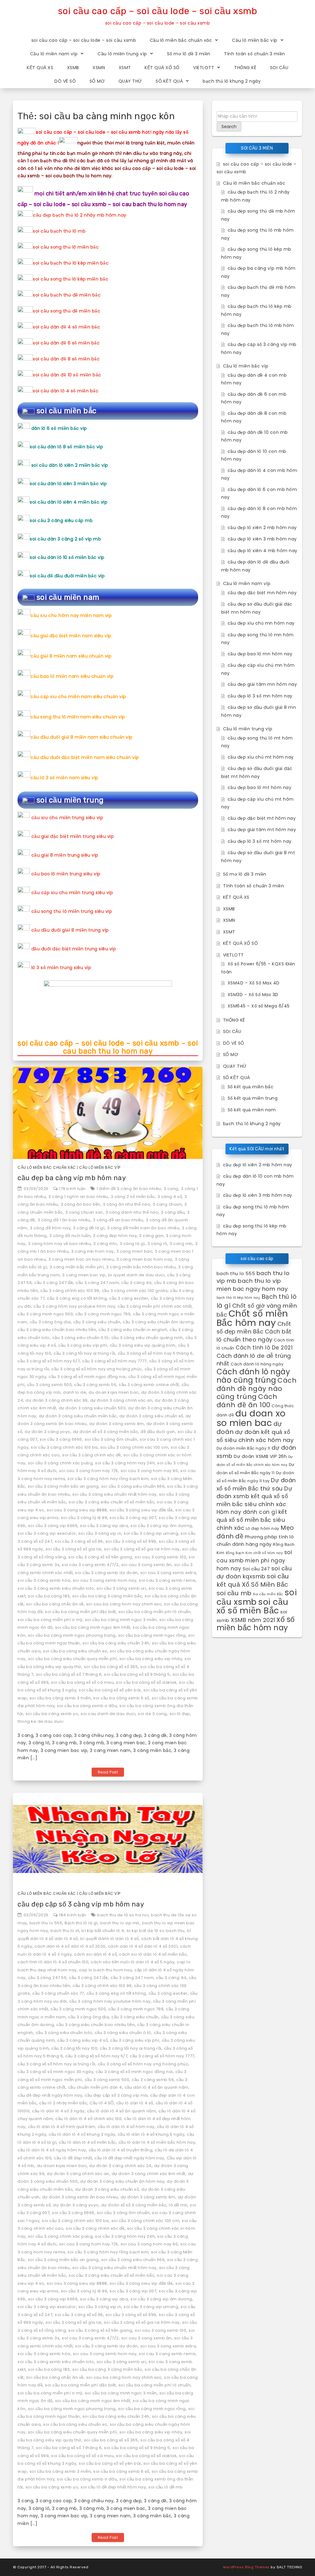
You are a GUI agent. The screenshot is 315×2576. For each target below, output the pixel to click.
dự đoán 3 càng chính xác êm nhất (149, 2174)
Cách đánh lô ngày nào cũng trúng (253, 1376)
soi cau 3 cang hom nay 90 (149, 1471)
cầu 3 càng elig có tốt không (77, 1298)
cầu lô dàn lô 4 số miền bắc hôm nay (157, 2142)
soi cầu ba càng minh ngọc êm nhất (93, 1627)
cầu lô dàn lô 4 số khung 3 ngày (82, 2134)
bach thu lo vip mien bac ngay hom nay (252, 1285)
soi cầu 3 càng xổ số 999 (131, 1541)
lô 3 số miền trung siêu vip (61, 968)
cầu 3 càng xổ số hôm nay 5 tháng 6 (155, 1353)
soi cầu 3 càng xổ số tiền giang (100, 1557)
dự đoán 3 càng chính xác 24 (120, 2166)
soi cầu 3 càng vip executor (47, 1533)
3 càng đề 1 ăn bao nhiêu (64, 1220)
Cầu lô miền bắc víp (255, 40)
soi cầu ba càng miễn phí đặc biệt (80, 1612)
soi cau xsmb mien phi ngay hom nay (254, 1560)
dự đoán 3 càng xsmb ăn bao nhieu (80, 2197)
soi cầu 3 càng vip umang (151, 1533)
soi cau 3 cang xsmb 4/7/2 (90, 1565)
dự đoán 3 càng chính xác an (121, 1400)
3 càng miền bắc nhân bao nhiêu (141, 1267)
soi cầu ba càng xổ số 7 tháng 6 (69, 1674)
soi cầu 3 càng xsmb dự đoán (106, 1573)
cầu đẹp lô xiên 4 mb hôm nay (263, 551)
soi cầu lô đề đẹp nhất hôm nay (113, 2487)
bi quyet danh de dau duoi (137, 1275)
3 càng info (105, 1244)
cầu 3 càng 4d (136, 1283)
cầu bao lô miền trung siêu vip (66, 874)
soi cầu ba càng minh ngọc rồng (152, 1635)
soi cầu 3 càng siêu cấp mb (61, 520)
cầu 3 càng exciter (129, 1298)
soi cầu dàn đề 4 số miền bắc (66, 327)
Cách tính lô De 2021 (264, 1348)
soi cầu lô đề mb (165, 2487)
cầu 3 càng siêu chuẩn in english (133, 1330)
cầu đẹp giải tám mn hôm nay (262, 684)
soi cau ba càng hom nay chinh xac (124, 1604)
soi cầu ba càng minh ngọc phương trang (72, 1635)
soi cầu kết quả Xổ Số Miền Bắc (253, 1580)
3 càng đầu (173, 1212)
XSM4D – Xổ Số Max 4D (254, 983)
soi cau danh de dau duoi (108, 1714)
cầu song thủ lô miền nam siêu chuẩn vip (78, 717)
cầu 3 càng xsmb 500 (50, 1385)
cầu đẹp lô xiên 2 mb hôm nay (262, 528)
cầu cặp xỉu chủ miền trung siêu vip (72, 893)
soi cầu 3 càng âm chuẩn (111, 1439)
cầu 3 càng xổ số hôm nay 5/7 (49, 1361)
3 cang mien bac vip (84, 1275)
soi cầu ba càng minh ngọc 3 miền (121, 1620)
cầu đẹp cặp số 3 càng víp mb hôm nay (81, 1904)
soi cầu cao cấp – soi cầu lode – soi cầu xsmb (158, 11)
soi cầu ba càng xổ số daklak (146, 1682)
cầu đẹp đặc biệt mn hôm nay (262, 593)
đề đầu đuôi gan (158, 1432)
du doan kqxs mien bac (114, 1392)
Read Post (108, 1772)
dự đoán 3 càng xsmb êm (117, 1424)
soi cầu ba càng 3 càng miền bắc (107, 1596)
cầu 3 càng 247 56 (47, 1978)
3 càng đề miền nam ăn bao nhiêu (143, 1228)
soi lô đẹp (180, 1714)
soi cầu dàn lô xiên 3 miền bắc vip (68, 484)
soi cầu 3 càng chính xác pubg (60, 1463)
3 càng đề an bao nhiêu (118, 1220)
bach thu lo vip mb (120, 1923)
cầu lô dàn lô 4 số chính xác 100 (88, 2119)
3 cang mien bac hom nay (144, 1259)
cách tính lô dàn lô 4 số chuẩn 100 (53, 1962)
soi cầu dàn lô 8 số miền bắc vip (66, 447)
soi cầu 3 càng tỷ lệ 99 (84, 1518)
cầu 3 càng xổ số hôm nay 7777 (114, 1361)
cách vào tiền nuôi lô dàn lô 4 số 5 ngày (133, 1962)
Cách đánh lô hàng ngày (257, 1364)
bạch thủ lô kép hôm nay (238, 1298)
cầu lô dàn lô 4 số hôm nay (126, 2127)
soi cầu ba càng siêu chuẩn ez (75, 1651)
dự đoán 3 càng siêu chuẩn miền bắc (78, 1416)
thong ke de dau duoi (40, 1721)
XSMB (73, 68)
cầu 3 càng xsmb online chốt (149, 1385)
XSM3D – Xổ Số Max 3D (253, 995)
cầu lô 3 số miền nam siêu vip (64, 778)
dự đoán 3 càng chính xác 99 (57, 1400)
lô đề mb (178, 2205)
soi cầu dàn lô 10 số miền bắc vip (67, 557)
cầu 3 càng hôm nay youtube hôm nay (74, 1306)
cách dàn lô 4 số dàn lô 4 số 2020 (70, 1946)
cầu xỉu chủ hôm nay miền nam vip (71, 615)
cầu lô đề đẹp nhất (73, 2158)
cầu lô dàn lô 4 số (135, 2103)
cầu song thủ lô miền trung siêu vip (72, 911)
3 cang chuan (167, 1204)
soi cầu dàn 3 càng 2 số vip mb (65, 539)
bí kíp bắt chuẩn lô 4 (103, 1931)
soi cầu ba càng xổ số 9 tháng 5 (137, 1674)
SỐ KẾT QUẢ (169, 81)
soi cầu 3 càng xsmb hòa (44, 1580)
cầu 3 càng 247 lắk (54, 1283)
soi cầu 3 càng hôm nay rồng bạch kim (108, 1479)
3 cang (171, 1189)
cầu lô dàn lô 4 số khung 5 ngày (151, 2134)
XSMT (125, 68)
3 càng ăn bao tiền (80, 1204)
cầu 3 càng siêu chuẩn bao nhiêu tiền (57, 1330)
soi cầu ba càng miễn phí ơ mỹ (50, 1620)
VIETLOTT (204, 68)
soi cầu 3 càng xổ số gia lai (74, 1549)
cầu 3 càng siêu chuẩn (97, 1322)
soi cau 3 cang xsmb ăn (146, 1565)
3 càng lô (157, 1244)
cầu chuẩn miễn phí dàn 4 (95, 2087)
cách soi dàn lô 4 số (95, 1954)
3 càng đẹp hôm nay (115, 1236)
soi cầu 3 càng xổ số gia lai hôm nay (142, 1549)
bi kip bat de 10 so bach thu (156, 1931)
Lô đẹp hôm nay (263, 1528)
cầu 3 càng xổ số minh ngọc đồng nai (87, 1377)
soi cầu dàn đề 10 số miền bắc (67, 375)
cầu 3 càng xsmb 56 (95, 1385)
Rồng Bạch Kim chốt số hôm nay (254, 1553)
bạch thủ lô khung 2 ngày (232, 81)
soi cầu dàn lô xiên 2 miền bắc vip (70, 465)
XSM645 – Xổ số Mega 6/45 (259, 1006)
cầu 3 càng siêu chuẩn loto (64, 2033)
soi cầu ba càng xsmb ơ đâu (87, 1706)
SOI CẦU (279, 68)
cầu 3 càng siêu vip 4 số (82, 2040)
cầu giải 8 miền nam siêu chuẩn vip (71, 656)
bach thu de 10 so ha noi (123, 1915)
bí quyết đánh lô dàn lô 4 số (110, 1939)
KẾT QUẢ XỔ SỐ (162, 68)
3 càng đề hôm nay (50, 1228)
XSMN (99, 68)
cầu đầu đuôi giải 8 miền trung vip (70, 930)
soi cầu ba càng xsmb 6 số (121, 1698)
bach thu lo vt (65, 1931)
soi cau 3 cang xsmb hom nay (105, 1580)
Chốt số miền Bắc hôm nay (252, 1318)
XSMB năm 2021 (253, 1620)
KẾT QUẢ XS (40, 68)
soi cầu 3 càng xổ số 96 (79, 1541)
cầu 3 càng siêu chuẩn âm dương (158, 1322)
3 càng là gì (132, 1244)
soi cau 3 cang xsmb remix (167, 1580)
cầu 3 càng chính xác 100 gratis (135, 1291)
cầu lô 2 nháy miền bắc (63, 2103)
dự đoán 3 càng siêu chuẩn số (151, 1416)
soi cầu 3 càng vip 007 (133, 1518)
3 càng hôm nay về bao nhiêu (60, 1244)
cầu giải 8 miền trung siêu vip (65, 855)
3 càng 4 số (170, 1197)
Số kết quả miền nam (252, 1110)
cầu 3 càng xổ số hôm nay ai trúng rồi (56, 2064)
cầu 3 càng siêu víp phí (83, 1345)
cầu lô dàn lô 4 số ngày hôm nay (52, 2150)
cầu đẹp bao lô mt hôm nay (260, 787)
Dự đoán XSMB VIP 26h (260, 1456)
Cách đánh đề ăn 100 (247, 1401)
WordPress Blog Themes (246, 2567)
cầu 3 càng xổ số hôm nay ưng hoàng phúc (97, 1369)
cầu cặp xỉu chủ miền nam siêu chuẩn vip (78, 697)
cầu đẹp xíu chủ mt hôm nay (261, 757)
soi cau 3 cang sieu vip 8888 (77, 1510)
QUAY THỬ (130, 81)
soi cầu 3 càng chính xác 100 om (134, 1447)
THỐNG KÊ (245, 68)
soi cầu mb (234, 1593)
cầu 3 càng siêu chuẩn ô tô (81, 1338)
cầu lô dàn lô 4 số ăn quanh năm (122, 2111)
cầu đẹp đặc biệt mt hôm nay (262, 818)
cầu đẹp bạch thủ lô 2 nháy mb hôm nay (80, 215)
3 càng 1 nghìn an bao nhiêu (78, 1197)
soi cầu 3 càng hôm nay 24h (125, 1463)
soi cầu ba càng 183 (49, 1596)
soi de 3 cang (152, 1714)
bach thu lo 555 (46, 1923)
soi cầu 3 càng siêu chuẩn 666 (133, 1486)
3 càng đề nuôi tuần (70, 1236)
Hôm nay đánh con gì (247, 1512)
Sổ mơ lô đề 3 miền (189, 54)
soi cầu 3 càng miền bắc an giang (63, 1486)
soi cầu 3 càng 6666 (61, 1439)
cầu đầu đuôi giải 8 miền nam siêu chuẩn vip (82, 737)
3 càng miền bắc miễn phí (77, 1267)
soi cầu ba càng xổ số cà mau (82, 1682)
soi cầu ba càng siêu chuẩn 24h (116, 1643)
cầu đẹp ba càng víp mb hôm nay (72, 1178)
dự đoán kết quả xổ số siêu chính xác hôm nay (255, 1436)
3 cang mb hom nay (92, 1251)
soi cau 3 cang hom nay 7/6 (89, 1471)
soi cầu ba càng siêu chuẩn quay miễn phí (72, 1659)
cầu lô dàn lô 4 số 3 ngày (58, 2111)
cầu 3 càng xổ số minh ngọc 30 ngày (55, 2072)
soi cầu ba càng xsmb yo (52, 1714)
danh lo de (75, 1392)
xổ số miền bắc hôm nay (256, 1624)
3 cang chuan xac (84, 1212)
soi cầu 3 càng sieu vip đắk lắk (141, 1510)
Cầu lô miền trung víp (122, 54)
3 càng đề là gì (89, 1228)
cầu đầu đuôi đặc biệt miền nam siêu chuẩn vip (85, 757)
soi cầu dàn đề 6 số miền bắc (66, 343)
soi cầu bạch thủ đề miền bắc (67, 295)
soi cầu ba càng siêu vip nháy (151, 1659)
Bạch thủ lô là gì (81, 1923)
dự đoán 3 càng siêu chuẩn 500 (92, 1408)
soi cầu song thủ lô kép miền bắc (71, 279)
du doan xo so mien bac (251, 1418)
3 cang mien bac (134, 1251)
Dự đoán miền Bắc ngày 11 (243, 1448)
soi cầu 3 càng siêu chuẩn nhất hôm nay (114, 1494)
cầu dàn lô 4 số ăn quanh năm (157, 2087)
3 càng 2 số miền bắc (133, 1197)
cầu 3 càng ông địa (50, 1322)
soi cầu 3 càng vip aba (104, 1526)
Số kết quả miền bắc (251, 1087)
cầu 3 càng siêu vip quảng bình (143, 1345)
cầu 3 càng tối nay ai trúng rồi (84, 1353)
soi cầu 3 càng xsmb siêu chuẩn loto (56, 1588)
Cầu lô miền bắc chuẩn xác (181, 40)
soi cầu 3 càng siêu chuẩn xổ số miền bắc (112, 1502)
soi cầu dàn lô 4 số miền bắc (66, 391)
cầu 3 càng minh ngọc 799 (103, 1314)
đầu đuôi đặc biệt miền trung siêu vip (74, 949)
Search (229, 127)
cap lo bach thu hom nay (106, 1970)
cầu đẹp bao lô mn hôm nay (260, 654)
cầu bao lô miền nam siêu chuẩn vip (72, 676)
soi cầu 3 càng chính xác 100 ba (64, 1447)
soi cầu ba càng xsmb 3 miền (60, 1698)
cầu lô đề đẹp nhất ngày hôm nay (129, 2158)
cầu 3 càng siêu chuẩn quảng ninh (147, 1338)
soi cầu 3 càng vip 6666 (53, 1526)
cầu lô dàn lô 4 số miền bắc (87, 2142)
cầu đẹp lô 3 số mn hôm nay (260, 696)
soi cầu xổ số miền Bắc (253, 1606)
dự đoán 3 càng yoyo (48, 1432)
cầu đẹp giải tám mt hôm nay (262, 830)
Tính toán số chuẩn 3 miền (255, 54)
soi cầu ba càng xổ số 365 (111, 1667)
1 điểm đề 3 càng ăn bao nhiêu (129, 1189)
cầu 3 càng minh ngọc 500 (45, 1314)
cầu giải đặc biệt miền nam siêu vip (71, 636)
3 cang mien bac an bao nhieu (81, 1259)
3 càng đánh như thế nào (132, 1212)
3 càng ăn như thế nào (127, 1204)
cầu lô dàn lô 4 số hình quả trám (62, 2127)
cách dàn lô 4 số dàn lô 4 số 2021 (143, 1946)
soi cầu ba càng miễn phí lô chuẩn (155, 1612)
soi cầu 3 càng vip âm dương (161, 1526)
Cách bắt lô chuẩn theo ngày (254, 1335)
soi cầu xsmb (257, 1597)
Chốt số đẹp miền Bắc (254, 1328)
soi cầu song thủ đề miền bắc (67, 311)
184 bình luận (73, 1915)
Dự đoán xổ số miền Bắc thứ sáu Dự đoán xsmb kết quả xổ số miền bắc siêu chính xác (256, 1492)
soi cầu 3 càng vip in (100, 1533)
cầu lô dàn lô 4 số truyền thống (121, 2150)
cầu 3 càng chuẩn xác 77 (58, 1993)
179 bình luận (72, 1189)
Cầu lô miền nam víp (54, 54)
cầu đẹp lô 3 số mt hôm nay (260, 841)
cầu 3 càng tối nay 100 (74, 2048)
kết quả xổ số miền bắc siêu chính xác (252, 1520)
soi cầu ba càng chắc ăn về (55, 1604)
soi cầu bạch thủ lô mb (59, 231)
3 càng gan (151, 1236)
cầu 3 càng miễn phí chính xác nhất (155, 1306)
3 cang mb (181, 1244)
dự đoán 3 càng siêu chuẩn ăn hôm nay (122, 2181)
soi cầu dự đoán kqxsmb (254, 1573)
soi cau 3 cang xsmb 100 (161, 1557)
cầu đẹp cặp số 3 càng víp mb (116, 2095)
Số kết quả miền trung (253, 1098)
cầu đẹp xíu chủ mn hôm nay (261, 623)
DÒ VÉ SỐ (65, 81)
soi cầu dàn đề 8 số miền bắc (66, 359)
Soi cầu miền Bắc (268, 1594)
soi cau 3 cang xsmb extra (168, 1573)
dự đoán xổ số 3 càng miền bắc (106, 1432)
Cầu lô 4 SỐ (102, 2103)
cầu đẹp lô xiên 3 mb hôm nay (262, 539)
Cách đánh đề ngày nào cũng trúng (257, 1388)
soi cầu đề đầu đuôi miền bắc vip (67, 576)
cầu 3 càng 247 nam (97, 1283)
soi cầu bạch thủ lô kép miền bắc (71, 263)
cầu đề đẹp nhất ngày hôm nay (50, 2095)
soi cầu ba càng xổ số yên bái (110, 1690)
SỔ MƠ (97, 81)
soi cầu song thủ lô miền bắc (66, 247)
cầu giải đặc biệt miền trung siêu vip (73, 836)
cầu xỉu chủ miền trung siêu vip (67, 818)
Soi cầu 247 (256, 1569)
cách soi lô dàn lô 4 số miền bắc (153, 1954)
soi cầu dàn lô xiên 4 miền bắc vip (69, 502)
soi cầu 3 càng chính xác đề (92, 1455)
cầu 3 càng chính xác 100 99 (70, 1291)
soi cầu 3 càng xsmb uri (122, 1588)
